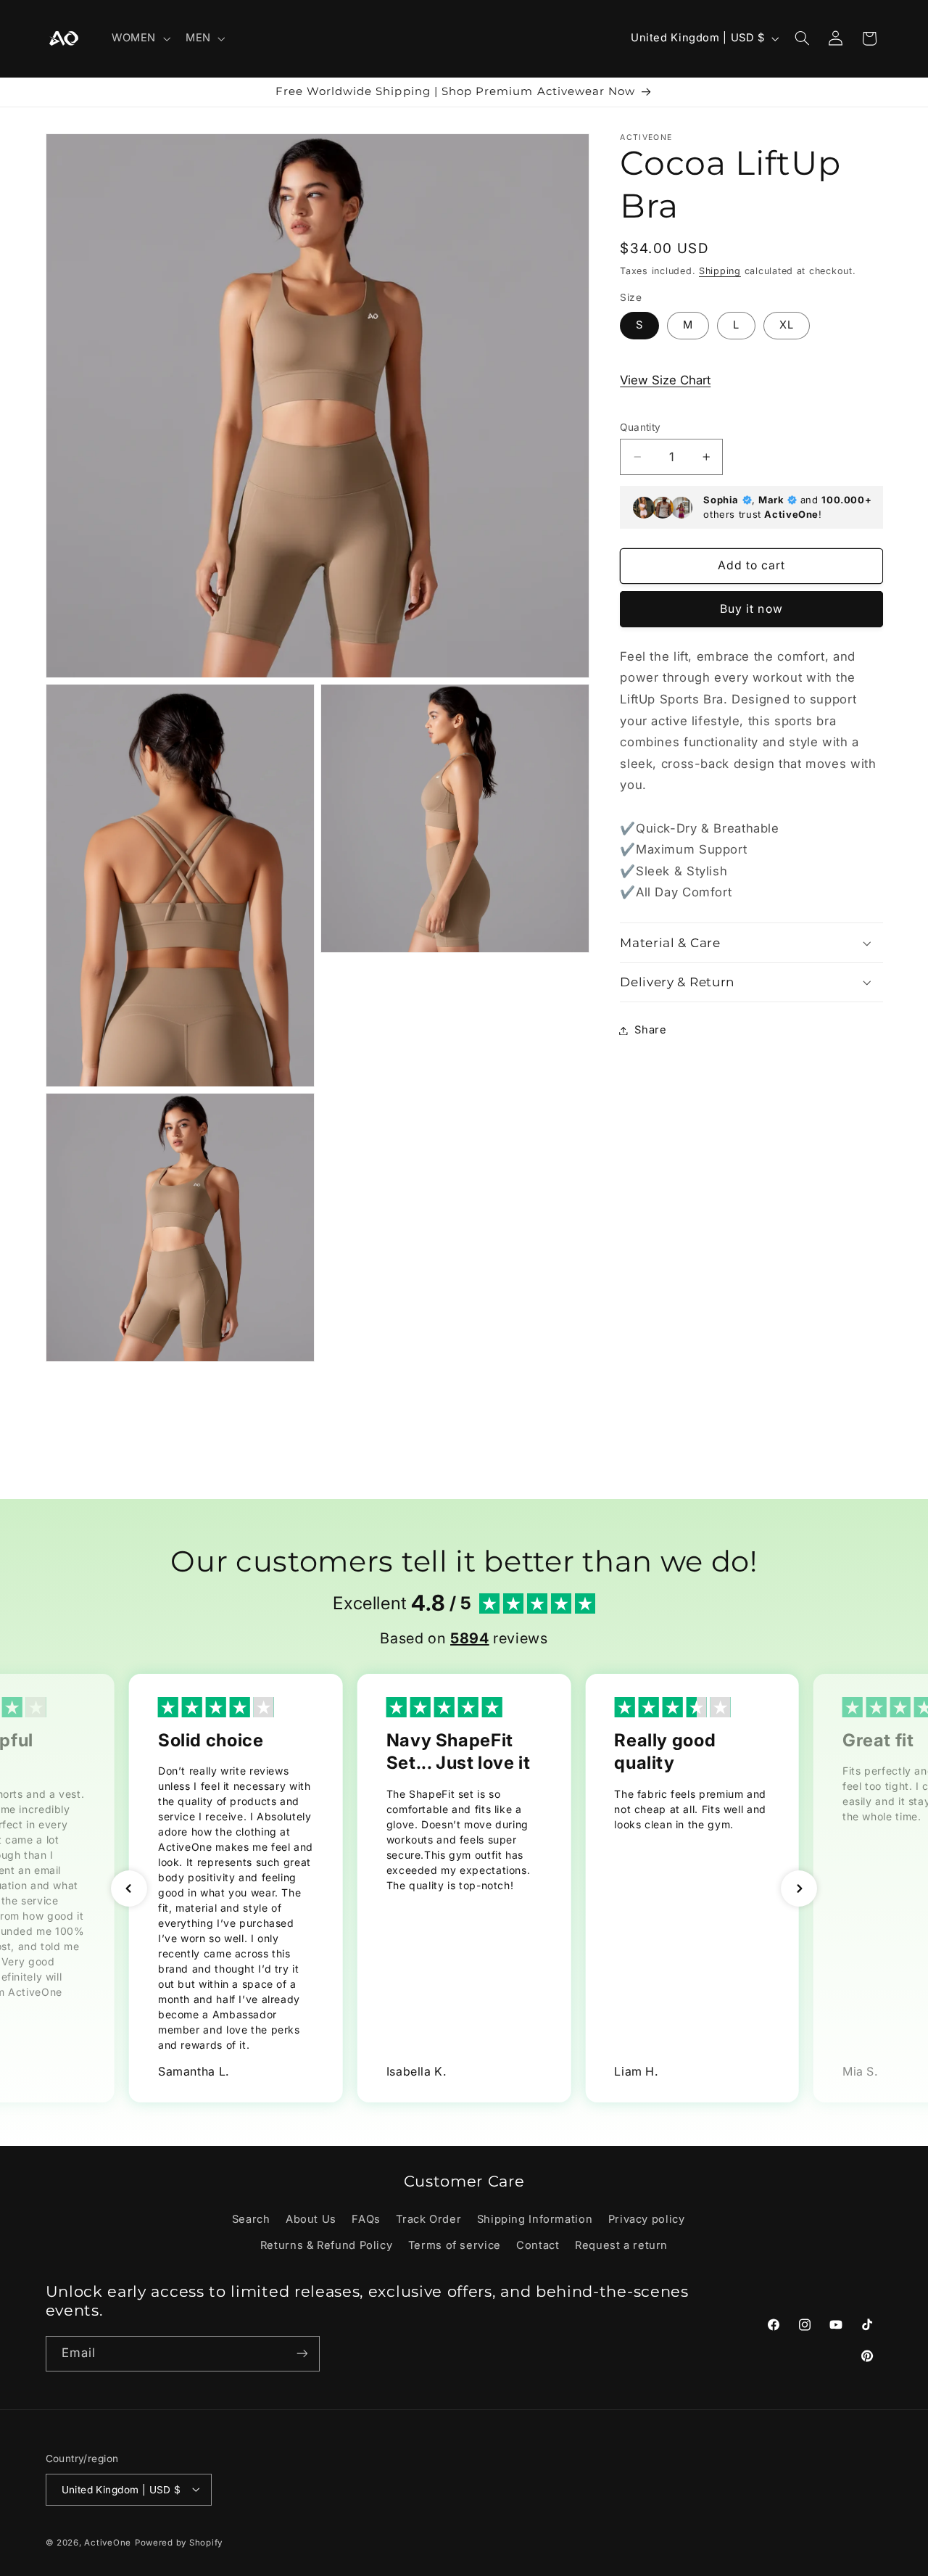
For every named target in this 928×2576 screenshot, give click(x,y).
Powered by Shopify (179, 2543)
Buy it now (751, 609)
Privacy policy (647, 2219)
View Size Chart (665, 380)
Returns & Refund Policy (327, 2245)
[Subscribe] (302, 2353)
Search (251, 2219)
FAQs (366, 2219)
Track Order (428, 2219)
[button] (139, 38)
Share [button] (650, 1030)
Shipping (720, 270)
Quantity (640, 427)
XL (787, 325)
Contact (538, 2245)
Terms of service (455, 2245)
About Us (311, 2219)
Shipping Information (535, 2219)
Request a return (621, 2245)
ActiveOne (108, 2543)
